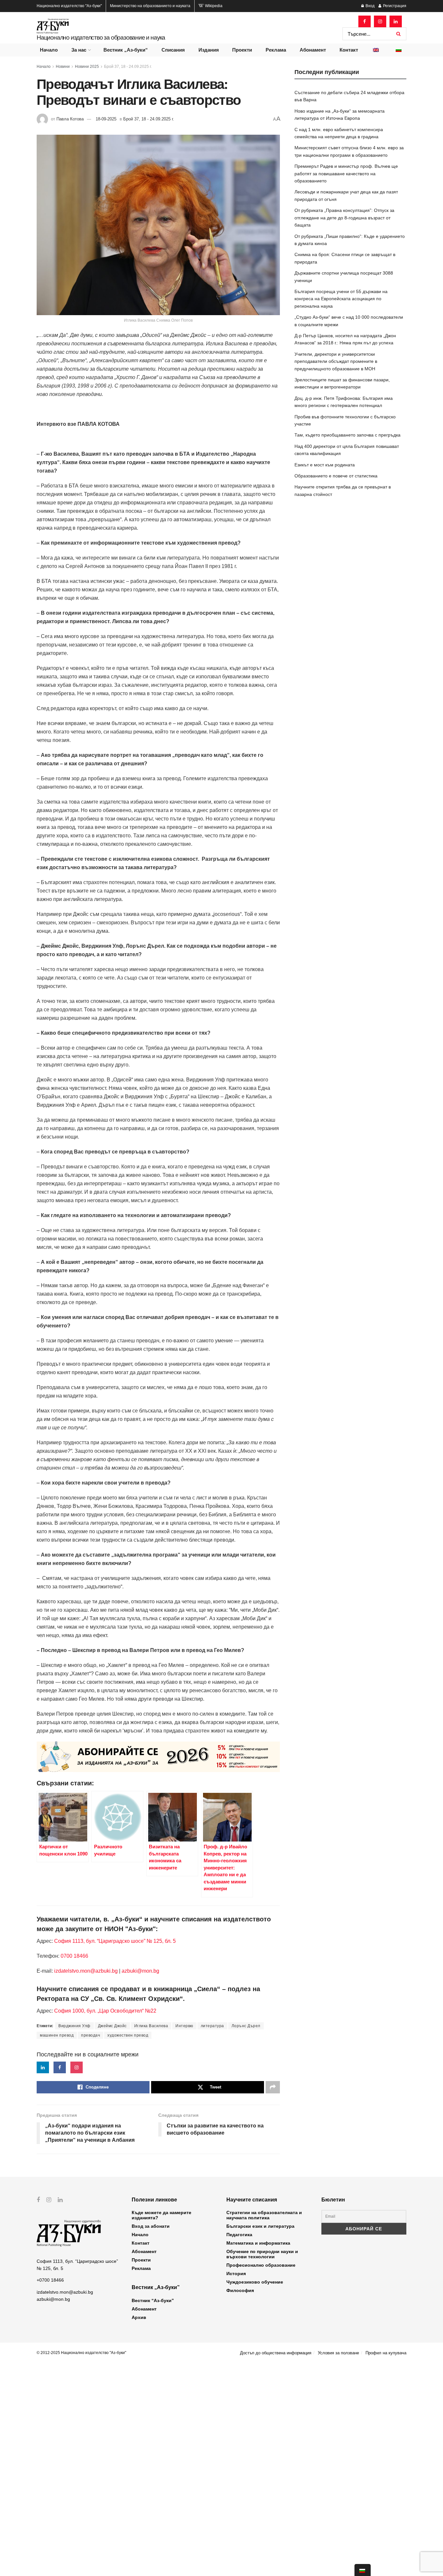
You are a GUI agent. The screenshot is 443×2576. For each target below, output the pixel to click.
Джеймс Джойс (112, 2026)
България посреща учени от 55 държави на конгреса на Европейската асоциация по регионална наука (341, 299)
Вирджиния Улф (74, 2026)
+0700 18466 (50, 2280)
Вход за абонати (151, 2226)
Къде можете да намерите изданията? (162, 2215)
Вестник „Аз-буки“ (126, 50)
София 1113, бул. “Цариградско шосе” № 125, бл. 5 (114, 1941)
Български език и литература (260, 2226)
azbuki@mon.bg (140, 1971)
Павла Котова (70, 119)
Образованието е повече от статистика (336, 476)
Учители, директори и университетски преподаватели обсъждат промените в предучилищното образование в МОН (336, 361)
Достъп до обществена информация (276, 2353)
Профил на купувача (386, 2353)
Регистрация (394, 6)
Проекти (242, 50)
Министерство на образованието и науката (150, 6)
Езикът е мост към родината (325, 465)
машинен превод (57, 2035)
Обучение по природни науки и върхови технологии (262, 2254)
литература (212, 2026)
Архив (139, 2317)
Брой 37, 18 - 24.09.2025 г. (128, 67)
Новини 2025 (87, 67)
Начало (49, 50)
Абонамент (313, 50)
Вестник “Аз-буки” (153, 2300)
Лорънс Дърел (246, 2026)
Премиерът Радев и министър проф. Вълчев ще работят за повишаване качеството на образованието (346, 173)
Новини (63, 67)
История (236, 2274)
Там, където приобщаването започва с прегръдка (347, 435)
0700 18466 (74, 1956)
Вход (370, 6)
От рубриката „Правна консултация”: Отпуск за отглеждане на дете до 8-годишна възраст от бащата (344, 218)
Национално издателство (69, 6)
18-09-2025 (106, 119)
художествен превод (128, 2035)
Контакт (349, 50)
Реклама (276, 50)
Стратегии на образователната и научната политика (264, 2215)
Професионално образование (261, 2265)
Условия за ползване (338, 2353)
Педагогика (239, 2235)
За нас (79, 50)
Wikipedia (213, 6)
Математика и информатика (258, 2243)
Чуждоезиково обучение (255, 2282)
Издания (209, 50)
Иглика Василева (151, 2026)
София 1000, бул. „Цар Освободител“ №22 (105, 2011)
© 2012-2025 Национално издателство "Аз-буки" (81, 2353)
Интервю (184, 2026)
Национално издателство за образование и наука (101, 37)
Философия (240, 2290)
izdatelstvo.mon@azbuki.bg (86, 1971)
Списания (173, 50)
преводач (90, 2035)
